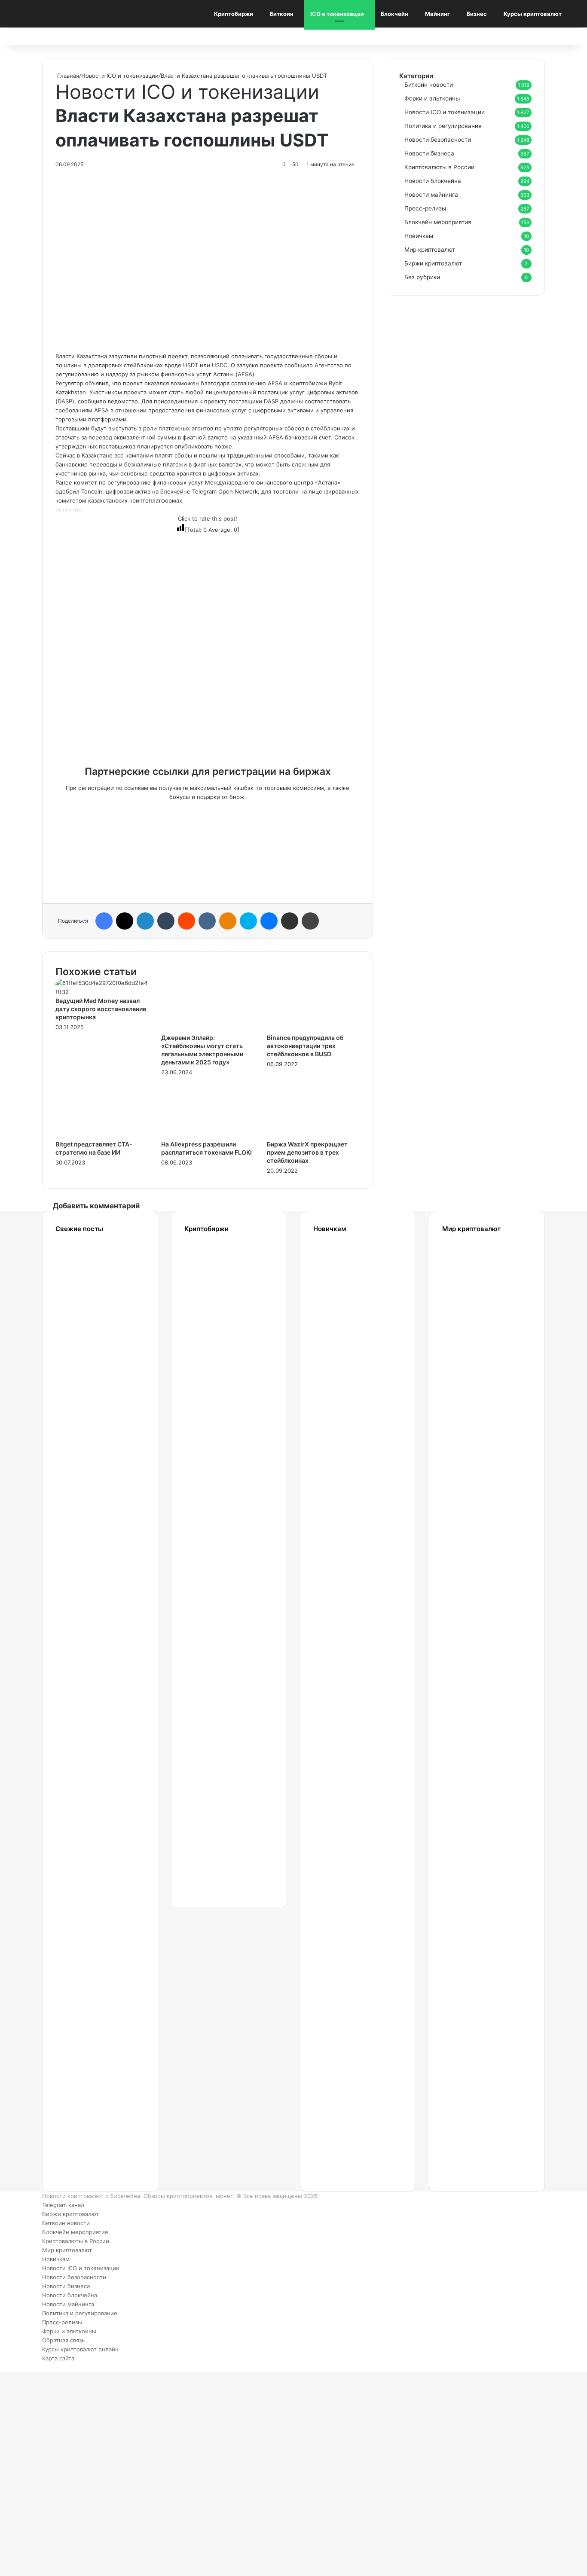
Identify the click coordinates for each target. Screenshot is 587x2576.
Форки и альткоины (432, 98)
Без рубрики (422, 277)
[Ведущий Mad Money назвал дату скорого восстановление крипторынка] (102, 992)
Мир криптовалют (430, 250)
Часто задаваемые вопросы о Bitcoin (346, 2033)
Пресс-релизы (425, 208)
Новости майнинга (431, 195)
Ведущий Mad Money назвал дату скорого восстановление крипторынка (101, 1009)
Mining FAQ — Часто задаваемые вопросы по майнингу (346, 1949)
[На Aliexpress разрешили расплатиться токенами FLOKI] (208, 1135)
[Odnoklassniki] (228, 921)
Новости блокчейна (433, 181)
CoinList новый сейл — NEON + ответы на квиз (466, 1866)
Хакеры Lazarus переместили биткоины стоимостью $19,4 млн (90, 1382)
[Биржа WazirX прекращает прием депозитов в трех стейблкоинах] (313, 1135)
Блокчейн (394, 14)
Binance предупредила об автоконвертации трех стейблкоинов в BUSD (305, 1046)
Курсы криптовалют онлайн (80, 2349)
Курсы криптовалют (533, 14)
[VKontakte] (207, 921)
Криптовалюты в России (439, 167)
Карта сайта (58, 2358)
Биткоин (282, 14)
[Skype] (248, 921)
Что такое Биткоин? (340, 2117)
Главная (67, 76)
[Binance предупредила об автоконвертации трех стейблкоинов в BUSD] (313, 1029)
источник (68, 509)
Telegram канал (63, 2205)
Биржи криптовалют (433, 263)
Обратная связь (63, 2340)
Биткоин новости (429, 85)
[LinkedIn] (145, 921)
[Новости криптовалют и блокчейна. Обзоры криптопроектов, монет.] (60, 14)
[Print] (310, 921)
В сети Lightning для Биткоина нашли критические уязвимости (89, 1666)
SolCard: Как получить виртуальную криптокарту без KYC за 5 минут (476, 1299)
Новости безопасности (438, 140)
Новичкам (419, 236)
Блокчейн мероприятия (438, 222)
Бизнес (477, 14)
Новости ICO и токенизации (120, 76)
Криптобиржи (234, 14)
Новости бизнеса (429, 153)
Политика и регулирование (443, 126)
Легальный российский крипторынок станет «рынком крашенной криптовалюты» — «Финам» (95, 1866)
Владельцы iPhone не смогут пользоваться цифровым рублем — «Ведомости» (91, 1488)
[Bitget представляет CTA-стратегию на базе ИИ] (102, 1135)
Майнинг (437, 14)
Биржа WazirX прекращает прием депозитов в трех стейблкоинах (307, 1152)
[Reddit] (186, 921)
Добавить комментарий (96, 1206)
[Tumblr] (166, 921)
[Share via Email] (290, 921)
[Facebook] (104, 921)
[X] (125, 921)
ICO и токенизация (337, 14)
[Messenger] (269, 921)
